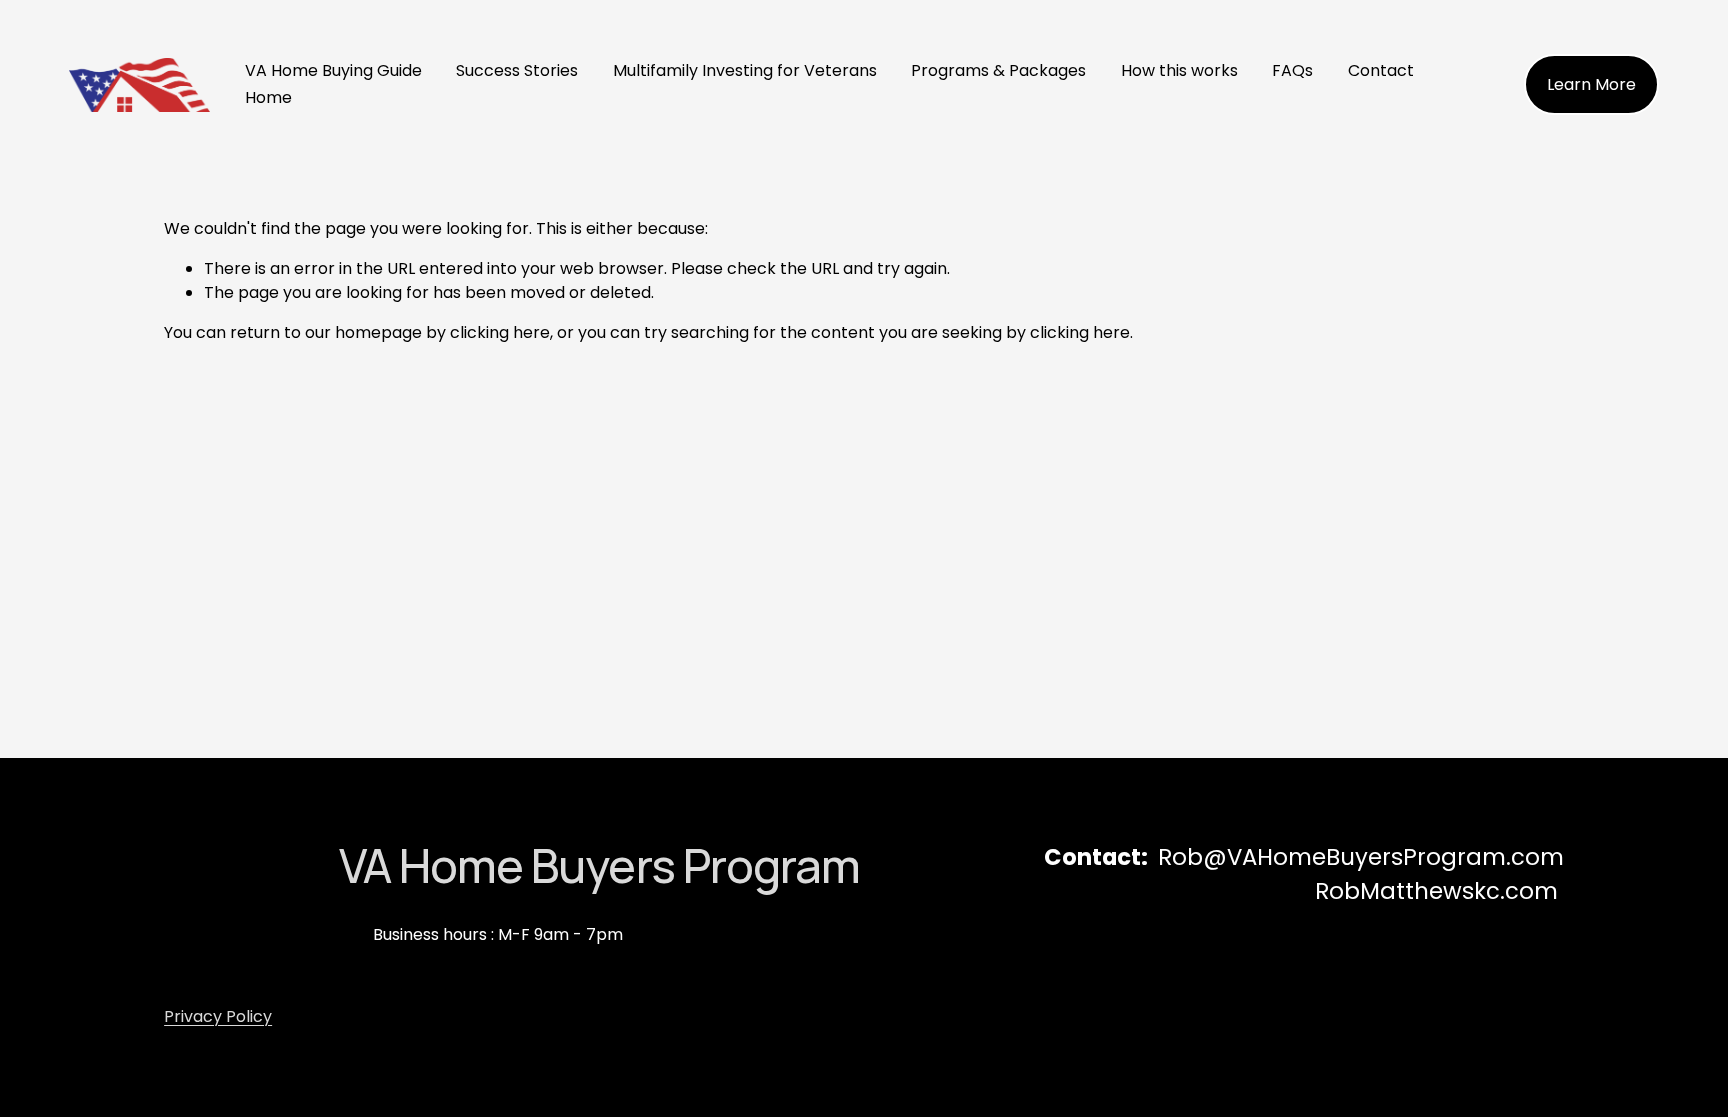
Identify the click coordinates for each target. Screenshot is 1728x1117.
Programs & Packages (998, 70)
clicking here (500, 332)
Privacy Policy (218, 1016)
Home (268, 97)
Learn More (1591, 84)
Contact (1381, 70)
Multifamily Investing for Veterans (745, 70)
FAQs (1292, 70)
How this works (1179, 70)
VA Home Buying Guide (333, 70)
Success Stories (517, 70)
